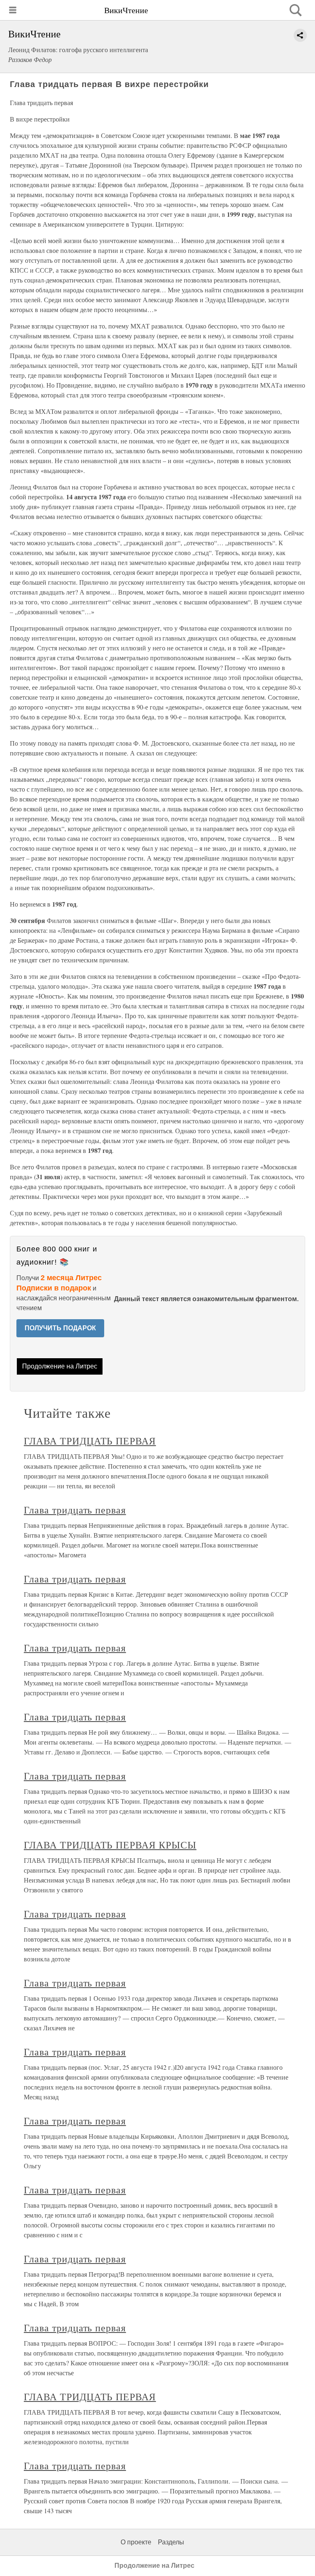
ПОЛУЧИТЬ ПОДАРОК (60, 1328)
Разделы (171, 2542)
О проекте (136, 2542)
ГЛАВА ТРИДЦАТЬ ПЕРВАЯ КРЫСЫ (110, 1845)
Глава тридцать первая (75, 1510)
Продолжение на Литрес (60, 1366)
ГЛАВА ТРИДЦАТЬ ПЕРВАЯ (90, 1441)
